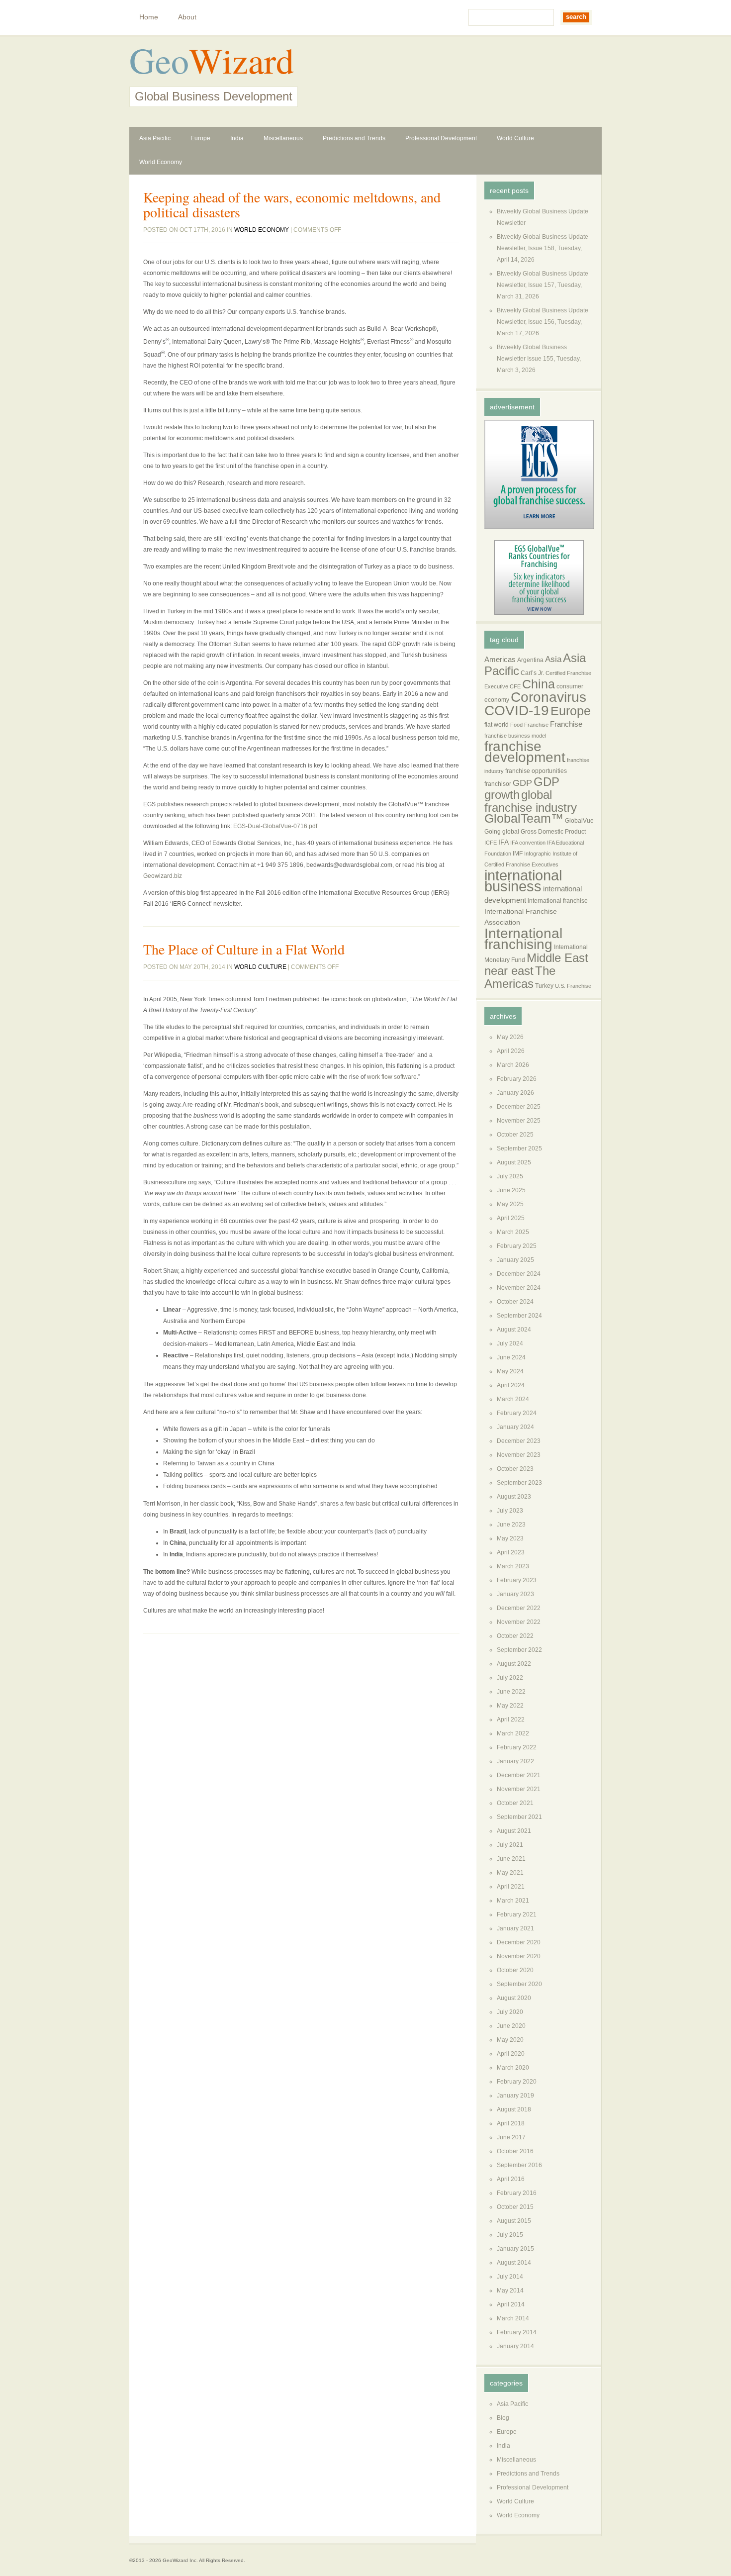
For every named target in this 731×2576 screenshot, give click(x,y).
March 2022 (513, 1733)
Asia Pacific (155, 138)
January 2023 (515, 1594)
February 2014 (517, 2332)
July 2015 (510, 2235)
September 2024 (519, 1316)
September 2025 (519, 1148)
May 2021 (510, 1873)
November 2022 (519, 1622)
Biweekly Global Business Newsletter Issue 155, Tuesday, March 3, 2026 (539, 359)
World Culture (515, 138)
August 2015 (514, 2221)
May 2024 (510, 1371)
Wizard (241, 60)
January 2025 (515, 1260)
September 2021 (519, 1817)
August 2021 (514, 1831)
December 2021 (519, 1775)
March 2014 (513, 2318)
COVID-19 (517, 711)
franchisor (498, 784)
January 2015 (515, 2249)
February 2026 (517, 1079)
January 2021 (515, 1928)
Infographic (538, 854)
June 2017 (511, 2137)
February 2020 (517, 2082)
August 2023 (514, 1497)
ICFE (491, 843)
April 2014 (511, 2304)
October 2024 (515, 1302)
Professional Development (441, 138)
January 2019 (515, 2096)
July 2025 (510, 1176)
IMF (518, 854)
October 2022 (515, 1636)
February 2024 (517, 1413)
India (237, 138)
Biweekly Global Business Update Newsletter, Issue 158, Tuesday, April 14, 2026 (543, 248)
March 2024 (513, 1399)
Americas (500, 660)
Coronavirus (548, 697)
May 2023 (510, 1538)
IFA (503, 842)
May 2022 (510, 1706)
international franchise (558, 901)
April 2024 (511, 1385)
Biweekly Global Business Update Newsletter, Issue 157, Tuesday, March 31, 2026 (543, 285)
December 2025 (519, 1107)
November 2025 (519, 1121)
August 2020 (514, 1998)
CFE (515, 686)
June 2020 (511, 2026)
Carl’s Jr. (532, 673)
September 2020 (519, 1984)
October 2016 (515, 2151)
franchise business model (515, 736)
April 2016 (511, 2179)
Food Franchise (529, 725)
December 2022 (519, 1608)
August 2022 (514, 1664)
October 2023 (515, 1469)
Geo (159, 60)
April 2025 (511, 1218)
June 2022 (511, 1692)
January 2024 (515, 1427)
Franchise (566, 724)
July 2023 (510, 1511)
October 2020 (515, 1970)
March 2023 (513, 1566)
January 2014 (515, 2346)
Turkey (544, 986)
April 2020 (511, 2054)
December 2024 (519, 1274)
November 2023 (519, 1455)
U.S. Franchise (573, 986)
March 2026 (513, 1065)
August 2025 (514, 1162)
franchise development (525, 752)
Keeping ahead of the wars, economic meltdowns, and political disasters (292, 204)
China (539, 684)
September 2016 (519, 2165)
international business (523, 881)
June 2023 (511, 1525)
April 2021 (511, 1887)
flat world (497, 725)
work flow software (392, 1077)
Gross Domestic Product (553, 832)
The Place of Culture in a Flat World (244, 949)
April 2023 (511, 1552)
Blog (503, 2418)
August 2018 (514, 2109)
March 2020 (513, 2068)
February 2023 (517, 1580)
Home (149, 17)
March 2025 (513, 1232)
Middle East (557, 958)
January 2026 (515, 1093)
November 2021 (519, 1789)
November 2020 (519, 1956)
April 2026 (511, 1051)
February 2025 (517, 1246)
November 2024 (519, 1288)
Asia (553, 659)
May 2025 (510, 1204)
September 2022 (519, 1650)
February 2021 (517, 1914)
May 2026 (510, 1037)
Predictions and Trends (354, 138)
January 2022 (515, 1761)
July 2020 (510, 2012)
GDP (522, 783)
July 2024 (510, 1343)
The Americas (520, 977)
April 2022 (511, 1719)
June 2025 (511, 1190)
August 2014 (514, 2263)
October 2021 (515, 1803)
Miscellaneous (283, 138)
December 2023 (519, 1441)
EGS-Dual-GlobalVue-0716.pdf (275, 826)
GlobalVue (579, 821)
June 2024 (511, 1357)
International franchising (523, 939)
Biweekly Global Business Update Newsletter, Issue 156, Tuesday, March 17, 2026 (543, 322)
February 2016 (517, 2193)
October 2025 (515, 1135)
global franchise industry (531, 801)
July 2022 (510, 1678)
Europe (200, 138)
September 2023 (519, 1483)
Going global (502, 832)
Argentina (530, 660)
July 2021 (510, 1845)
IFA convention (528, 843)
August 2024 (514, 1330)
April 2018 (511, 2123)
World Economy (161, 162)
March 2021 (513, 1901)
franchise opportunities (536, 771)
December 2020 (519, 1942)
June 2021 (511, 1859)
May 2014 (510, 2290)
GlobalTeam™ (524, 818)
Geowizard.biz (163, 876)
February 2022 (517, 1747)
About (187, 17)
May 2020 (510, 2040)
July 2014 (510, 2277)
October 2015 (515, 2207)
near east (509, 971)
